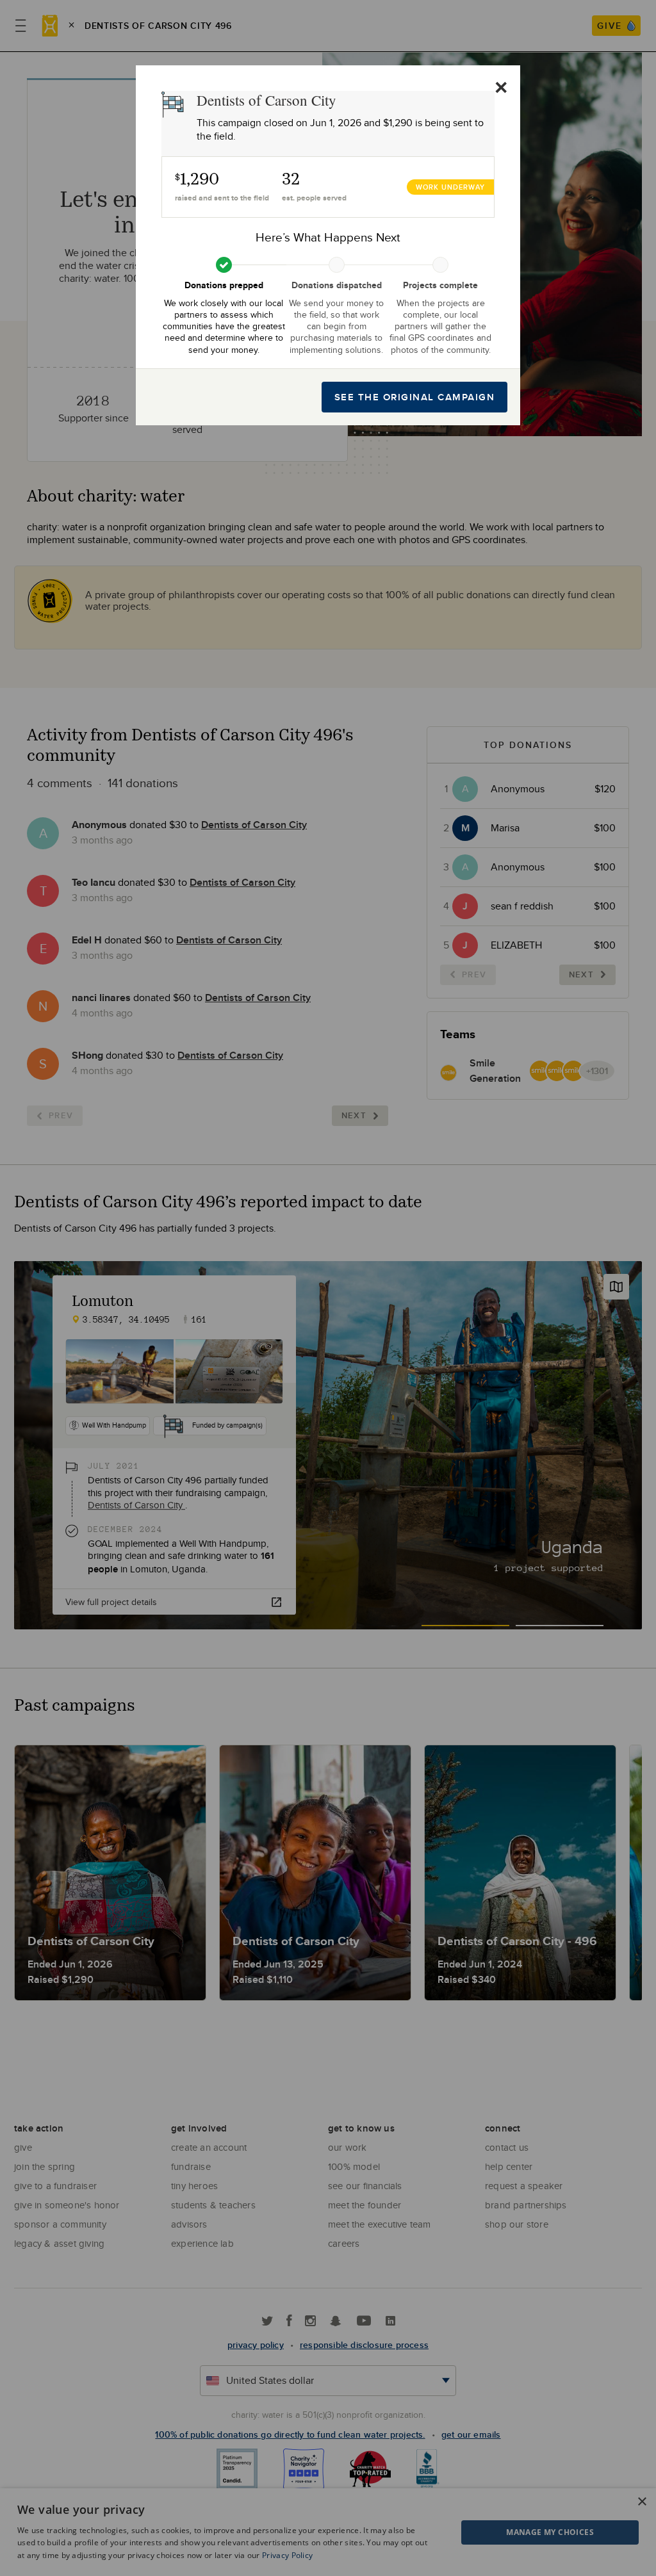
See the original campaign (415, 397)
